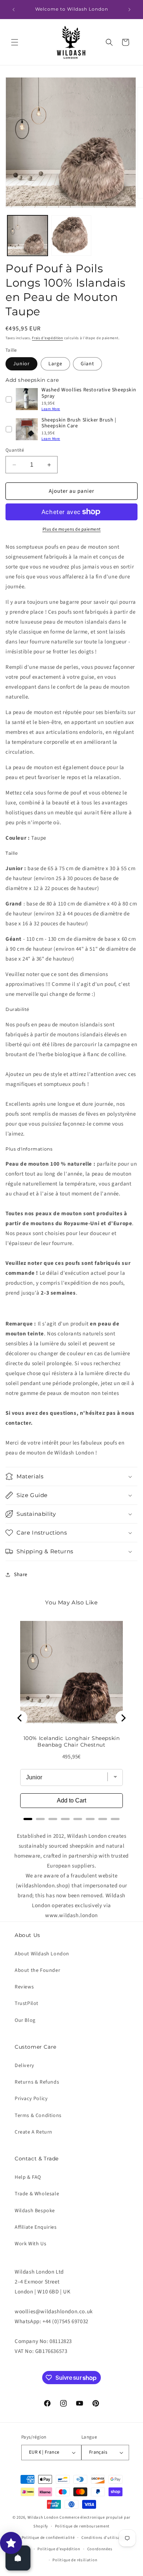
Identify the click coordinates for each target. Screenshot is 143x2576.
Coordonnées (100, 2549)
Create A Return (34, 2132)
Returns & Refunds (37, 2082)
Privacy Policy (31, 2099)
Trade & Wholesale (37, 2194)
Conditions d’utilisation (105, 2538)
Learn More (51, 409)
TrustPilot (27, 2003)
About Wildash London (42, 1954)
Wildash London (43, 2517)
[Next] (123, 1718)
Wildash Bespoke (35, 2211)
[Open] (18, 2558)
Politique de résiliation (75, 2560)
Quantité (15, 450)
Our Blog (25, 2020)
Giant (87, 364)
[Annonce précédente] (14, 10)
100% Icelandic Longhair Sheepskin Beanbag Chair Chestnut (72, 1741)
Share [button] (21, 1575)
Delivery (25, 2066)
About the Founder (37, 1970)
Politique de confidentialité (48, 2538)
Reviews (24, 1987)
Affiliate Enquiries (36, 2227)
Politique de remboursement (82, 2526)
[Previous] (20, 1718)
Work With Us (30, 2244)
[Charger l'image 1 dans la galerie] (27, 236)
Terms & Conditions (38, 2116)
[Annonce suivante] (129, 10)
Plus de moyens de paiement (72, 529)
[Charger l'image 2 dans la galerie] (71, 236)
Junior (21, 364)
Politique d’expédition (59, 2549)
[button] (15, 42)
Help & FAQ (28, 2177)
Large (55, 364)
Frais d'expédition (47, 338)
